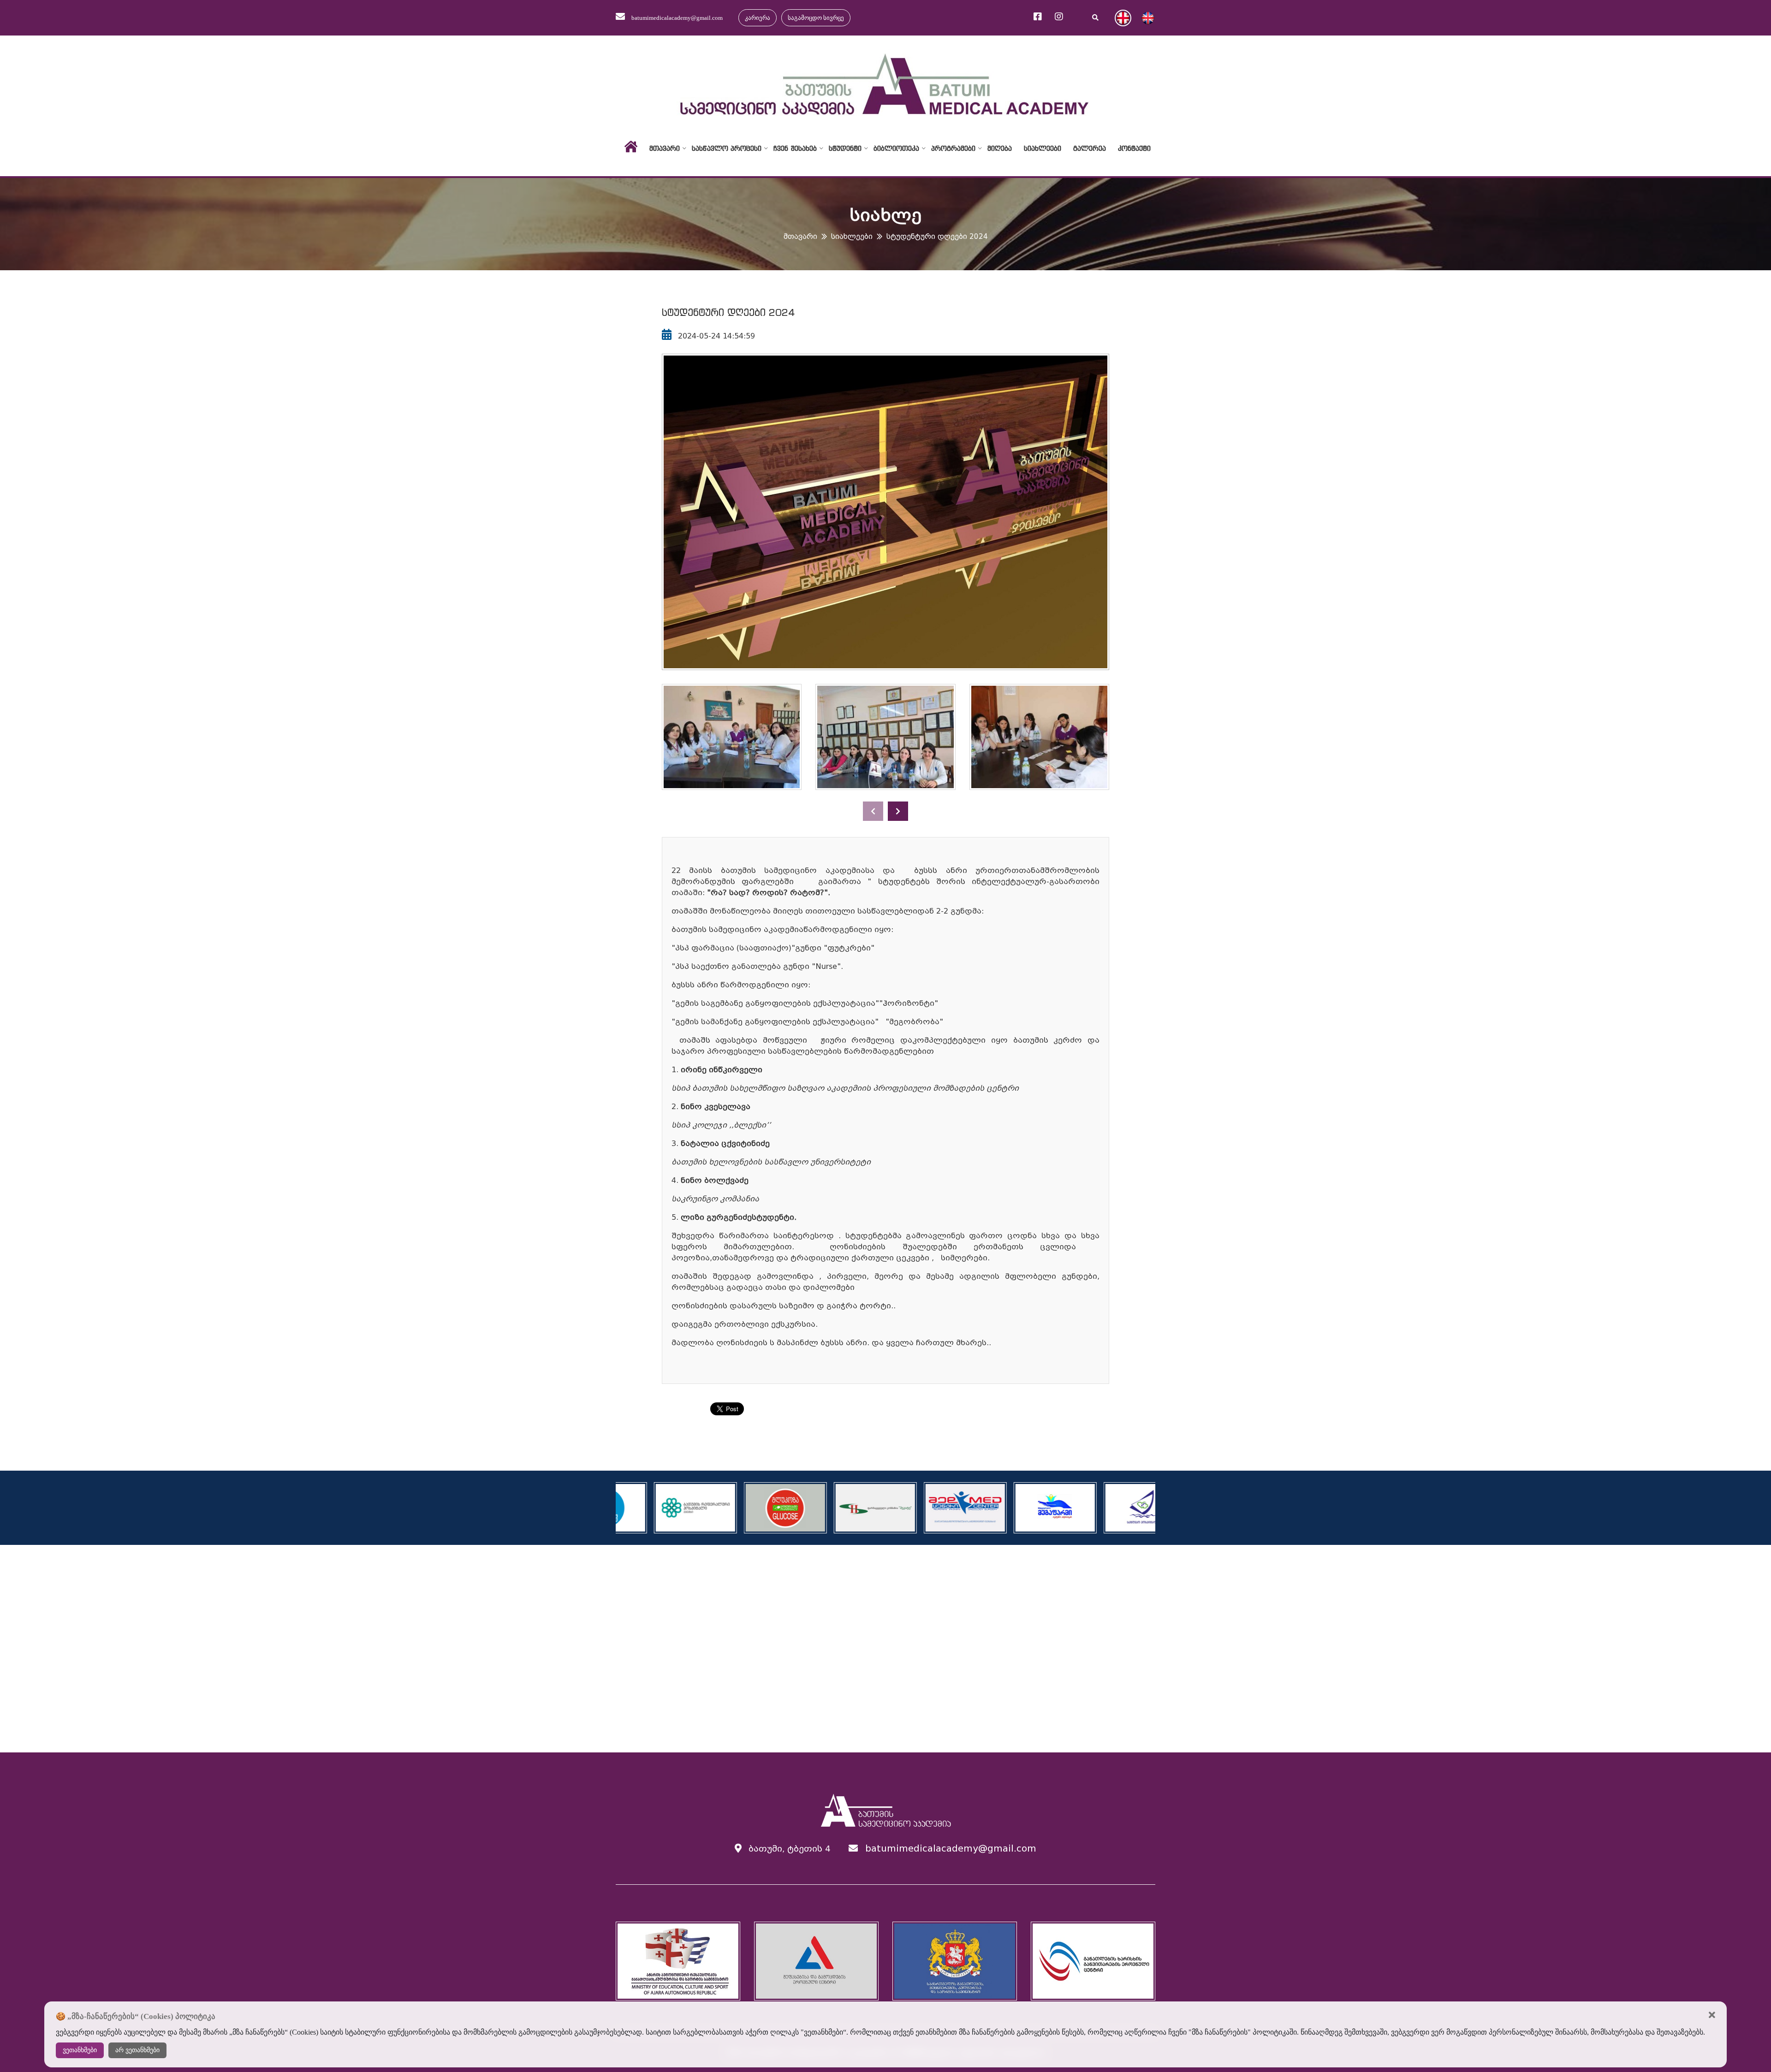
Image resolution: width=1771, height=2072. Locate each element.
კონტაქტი (1134, 148)
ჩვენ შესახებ (795, 148)
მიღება (1000, 148)
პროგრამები (953, 148)
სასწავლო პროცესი (727, 148)
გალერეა (1090, 148)
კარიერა (758, 18)
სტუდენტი (845, 148)
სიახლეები (1043, 148)
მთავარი (665, 148)
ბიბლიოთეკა (896, 148)
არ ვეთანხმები (137, 2050)
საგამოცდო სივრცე (816, 18)
